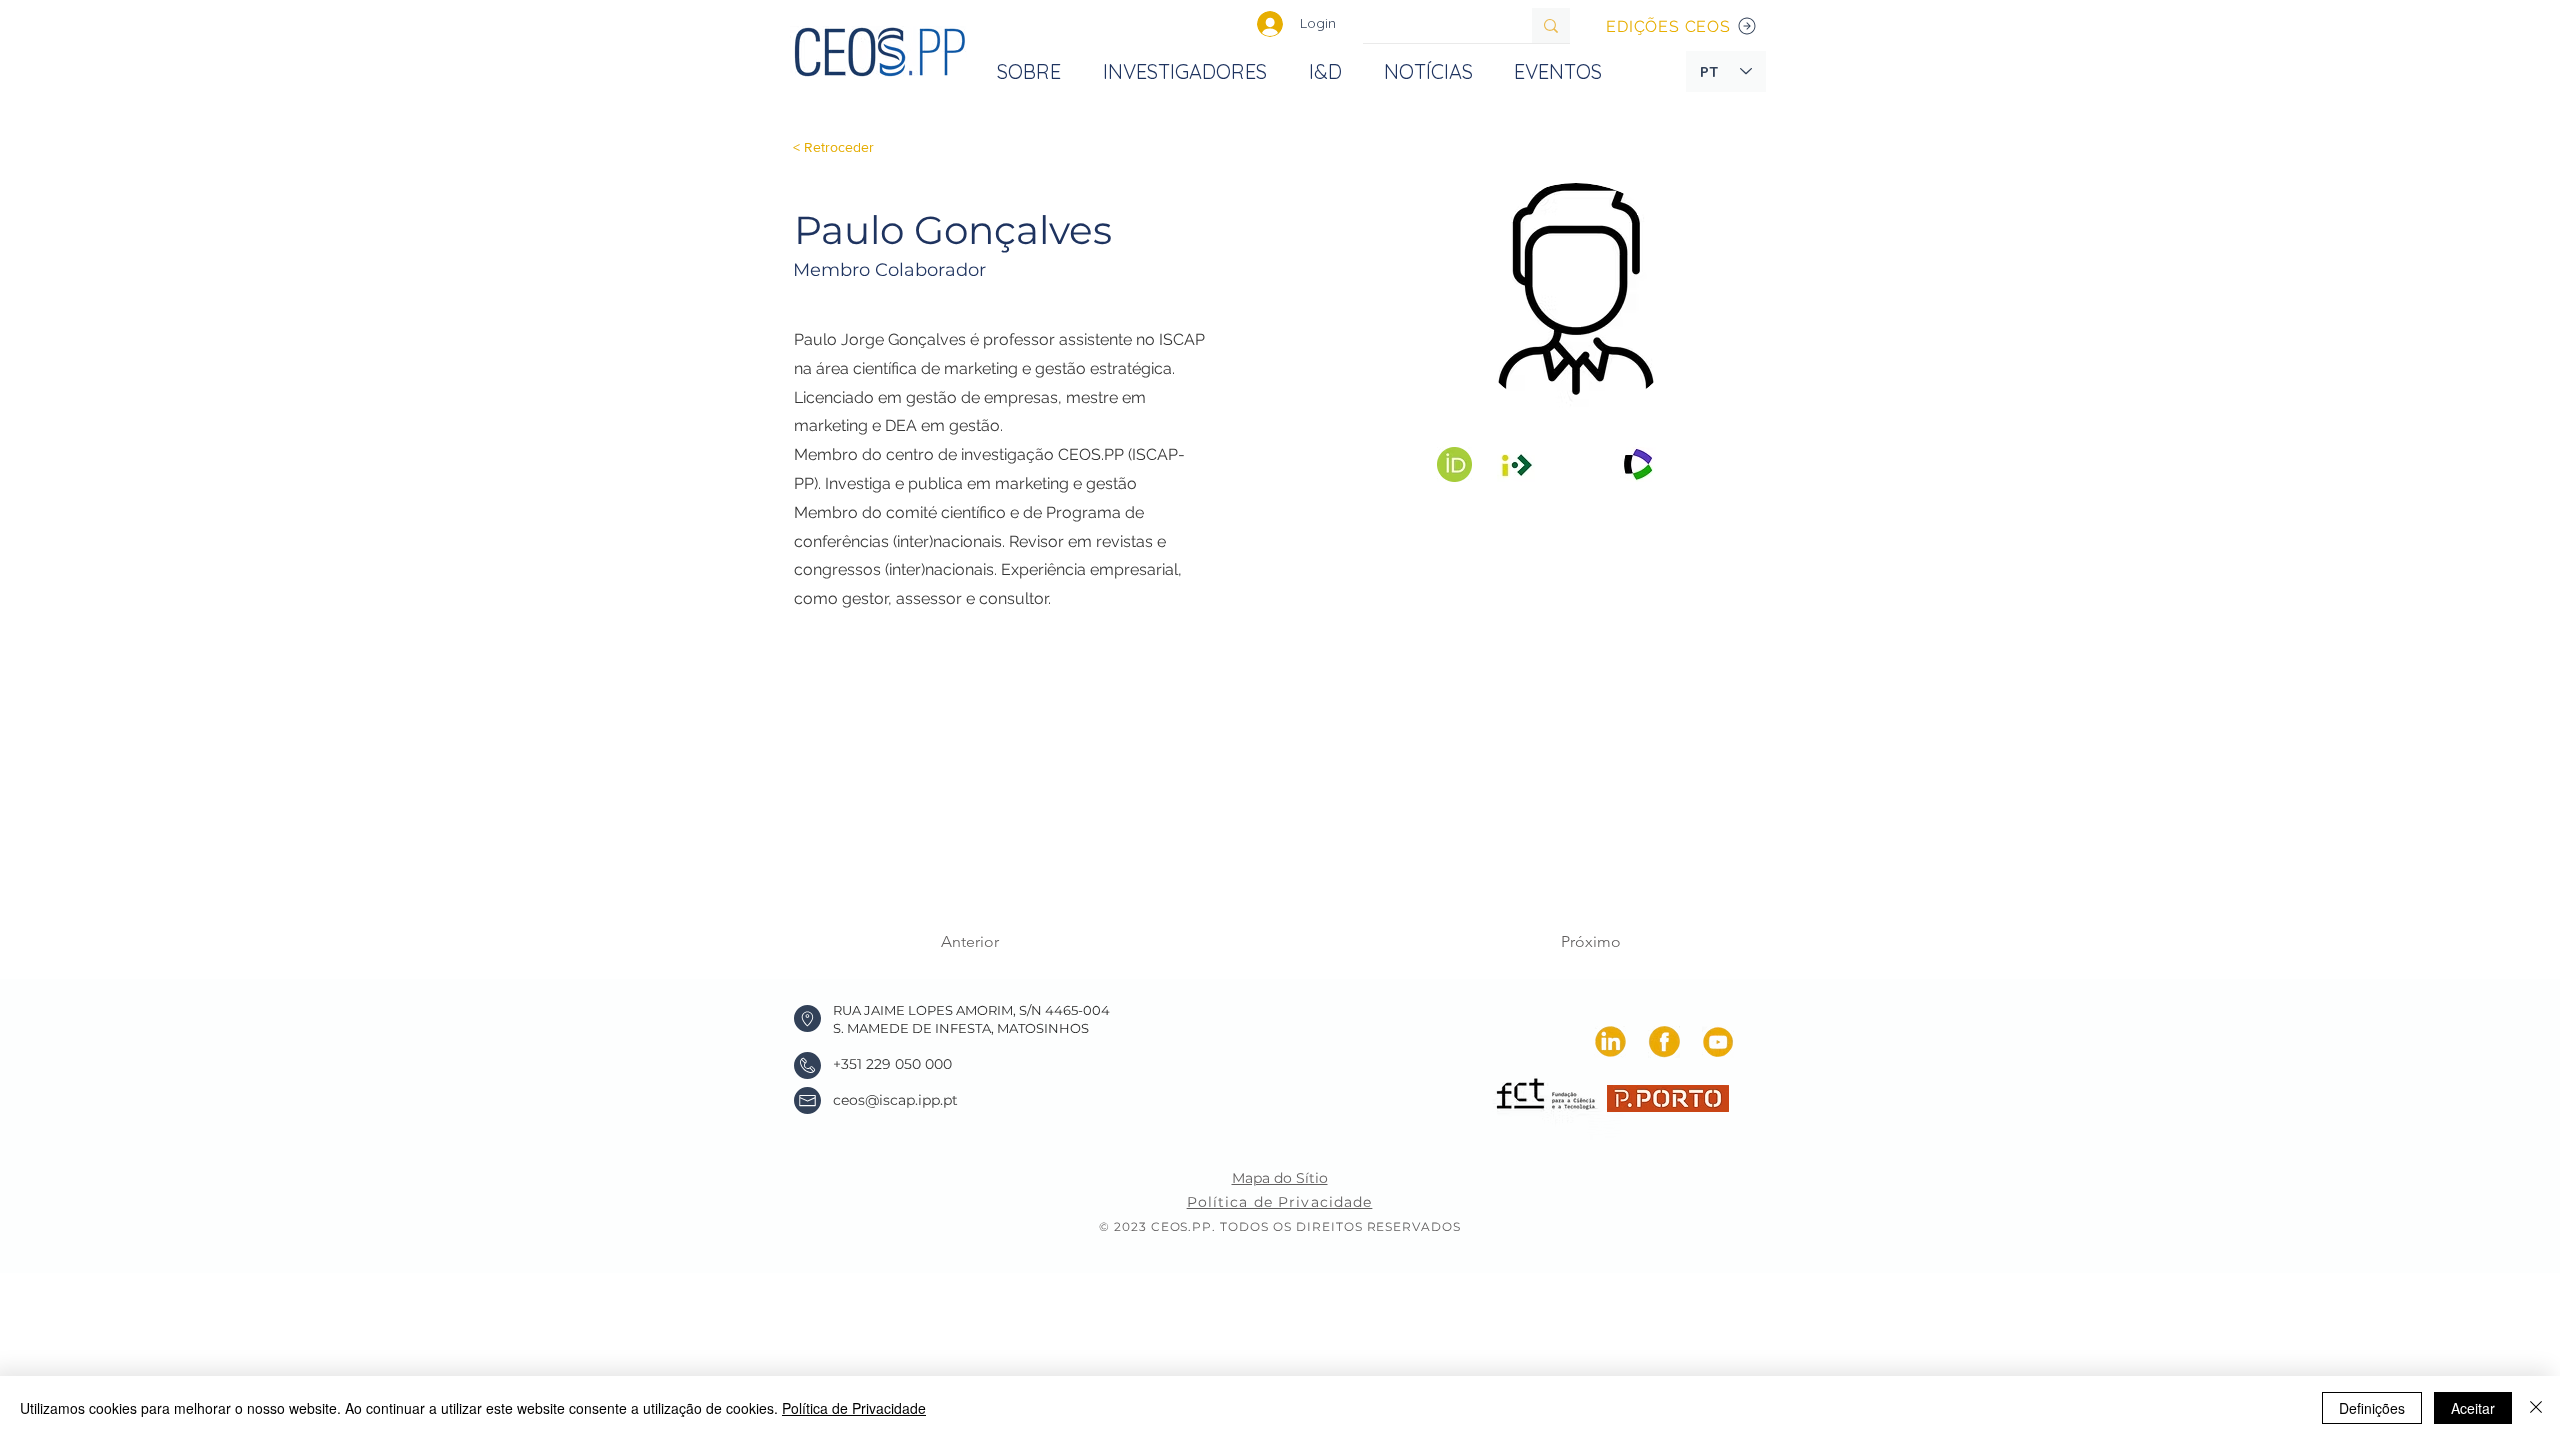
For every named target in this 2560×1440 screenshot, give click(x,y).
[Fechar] (2536, 1408)
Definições (2372, 1408)
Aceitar (2473, 1408)
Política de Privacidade (854, 1408)
